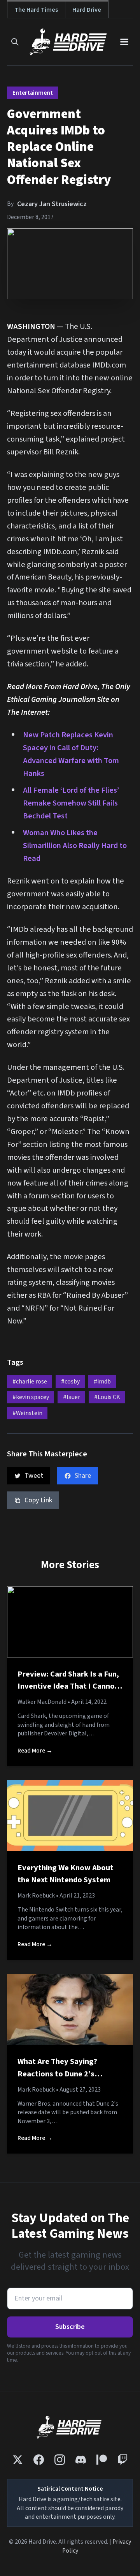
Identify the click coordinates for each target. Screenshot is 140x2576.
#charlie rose (30, 1382)
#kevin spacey (31, 1397)
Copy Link (38, 1500)
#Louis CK (107, 1397)
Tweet (34, 1476)
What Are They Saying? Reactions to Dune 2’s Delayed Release (57, 2074)
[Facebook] (39, 2460)
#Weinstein (27, 1413)
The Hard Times (36, 10)
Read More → (35, 1751)
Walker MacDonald (42, 1702)
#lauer (72, 1397)
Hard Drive (87, 10)
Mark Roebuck (36, 1896)
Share (83, 1476)
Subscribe (70, 2327)
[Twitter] (18, 2460)
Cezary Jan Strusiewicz (52, 204)
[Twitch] (123, 2460)
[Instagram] (60, 2460)
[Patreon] (102, 2460)
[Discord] (81, 2460)
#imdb (102, 1382)
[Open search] (15, 42)
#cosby (70, 1382)
